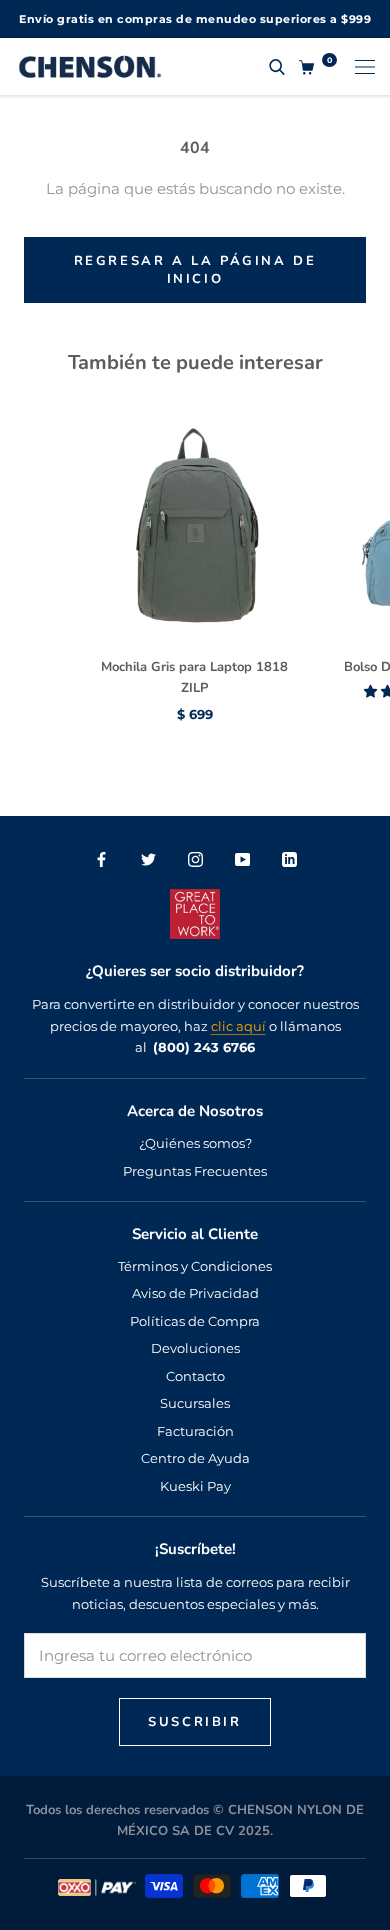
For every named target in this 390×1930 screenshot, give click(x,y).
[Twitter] (148, 858)
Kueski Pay (195, 1486)
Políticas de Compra (195, 1321)
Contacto (195, 1376)
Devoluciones (195, 1348)
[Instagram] (195, 858)
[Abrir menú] (365, 66)
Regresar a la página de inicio (195, 270)
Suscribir (194, 1722)
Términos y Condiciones (195, 1266)
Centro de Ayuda (195, 1458)
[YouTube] (242, 858)
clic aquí (238, 1026)
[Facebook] (101, 858)
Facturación (195, 1431)
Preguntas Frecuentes (195, 1171)
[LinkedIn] (289, 858)
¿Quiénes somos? (195, 1143)
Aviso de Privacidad (195, 1293)
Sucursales (195, 1403)
